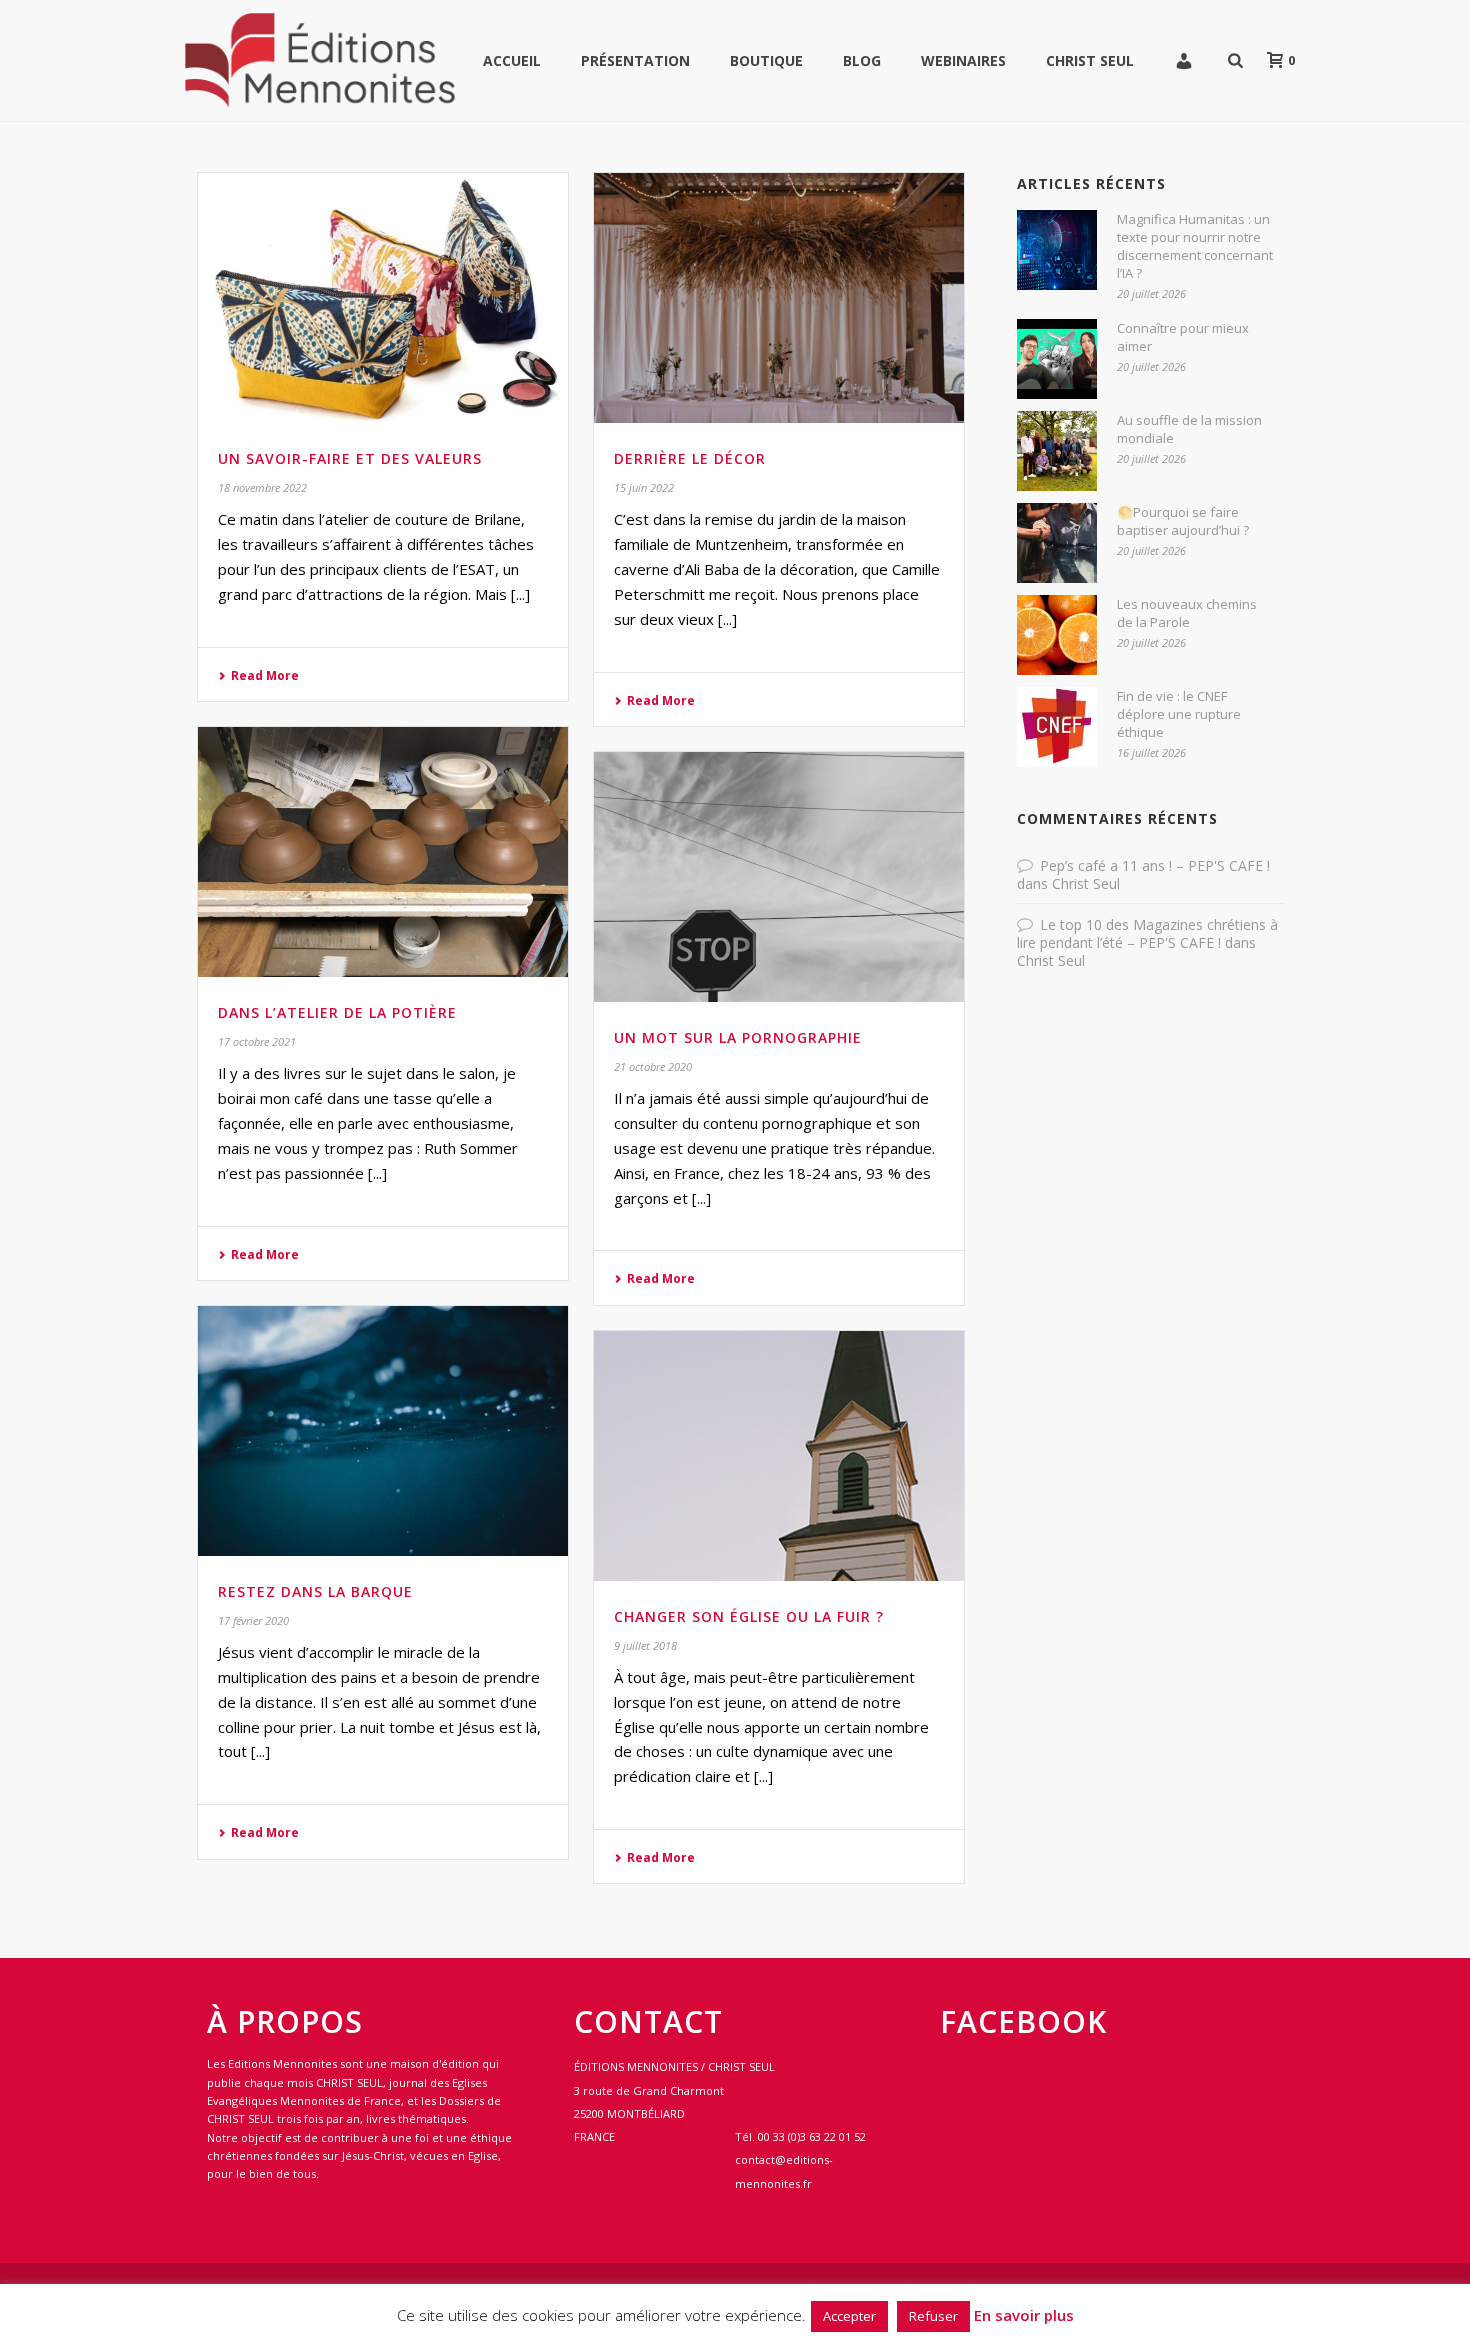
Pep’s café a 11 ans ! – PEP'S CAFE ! (1155, 865)
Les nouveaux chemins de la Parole (1187, 613)
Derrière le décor (690, 458)
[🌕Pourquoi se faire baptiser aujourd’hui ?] (1057, 543)
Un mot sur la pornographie (738, 1037)
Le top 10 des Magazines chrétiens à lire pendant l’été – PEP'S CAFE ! (1147, 933)
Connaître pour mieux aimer (1183, 337)
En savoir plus (1024, 2315)
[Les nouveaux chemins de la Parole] (1057, 635)
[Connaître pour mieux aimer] (1057, 359)
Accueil (512, 60)
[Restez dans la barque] (383, 1431)
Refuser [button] (933, 2316)
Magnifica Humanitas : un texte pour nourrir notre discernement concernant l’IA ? (1195, 246)
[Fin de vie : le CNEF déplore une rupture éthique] (1057, 727)
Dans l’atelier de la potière (337, 1012)
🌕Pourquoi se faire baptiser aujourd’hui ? (1183, 521)
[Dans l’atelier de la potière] (383, 852)
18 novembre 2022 (262, 487)
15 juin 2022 (644, 487)
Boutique (766, 60)
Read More (265, 675)
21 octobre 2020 (653, 1066)
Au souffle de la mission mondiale (1189, 429)
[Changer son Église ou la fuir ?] (779, 1456)
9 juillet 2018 (645, 1645)
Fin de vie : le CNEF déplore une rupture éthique (1179, 714)
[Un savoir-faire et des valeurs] (383, 298)
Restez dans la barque (315, 1591)
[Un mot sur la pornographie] (779, 877)
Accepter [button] (849, 2316)
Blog (862, 60)
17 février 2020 (253, 1620)
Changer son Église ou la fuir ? (749, 1616)
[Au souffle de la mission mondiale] (1057, 451)
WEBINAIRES (963, 60)
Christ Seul (1090, 60)
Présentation (635, 60)
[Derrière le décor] (779, 298)
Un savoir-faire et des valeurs (350, 458)
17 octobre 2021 (257, 1041)
